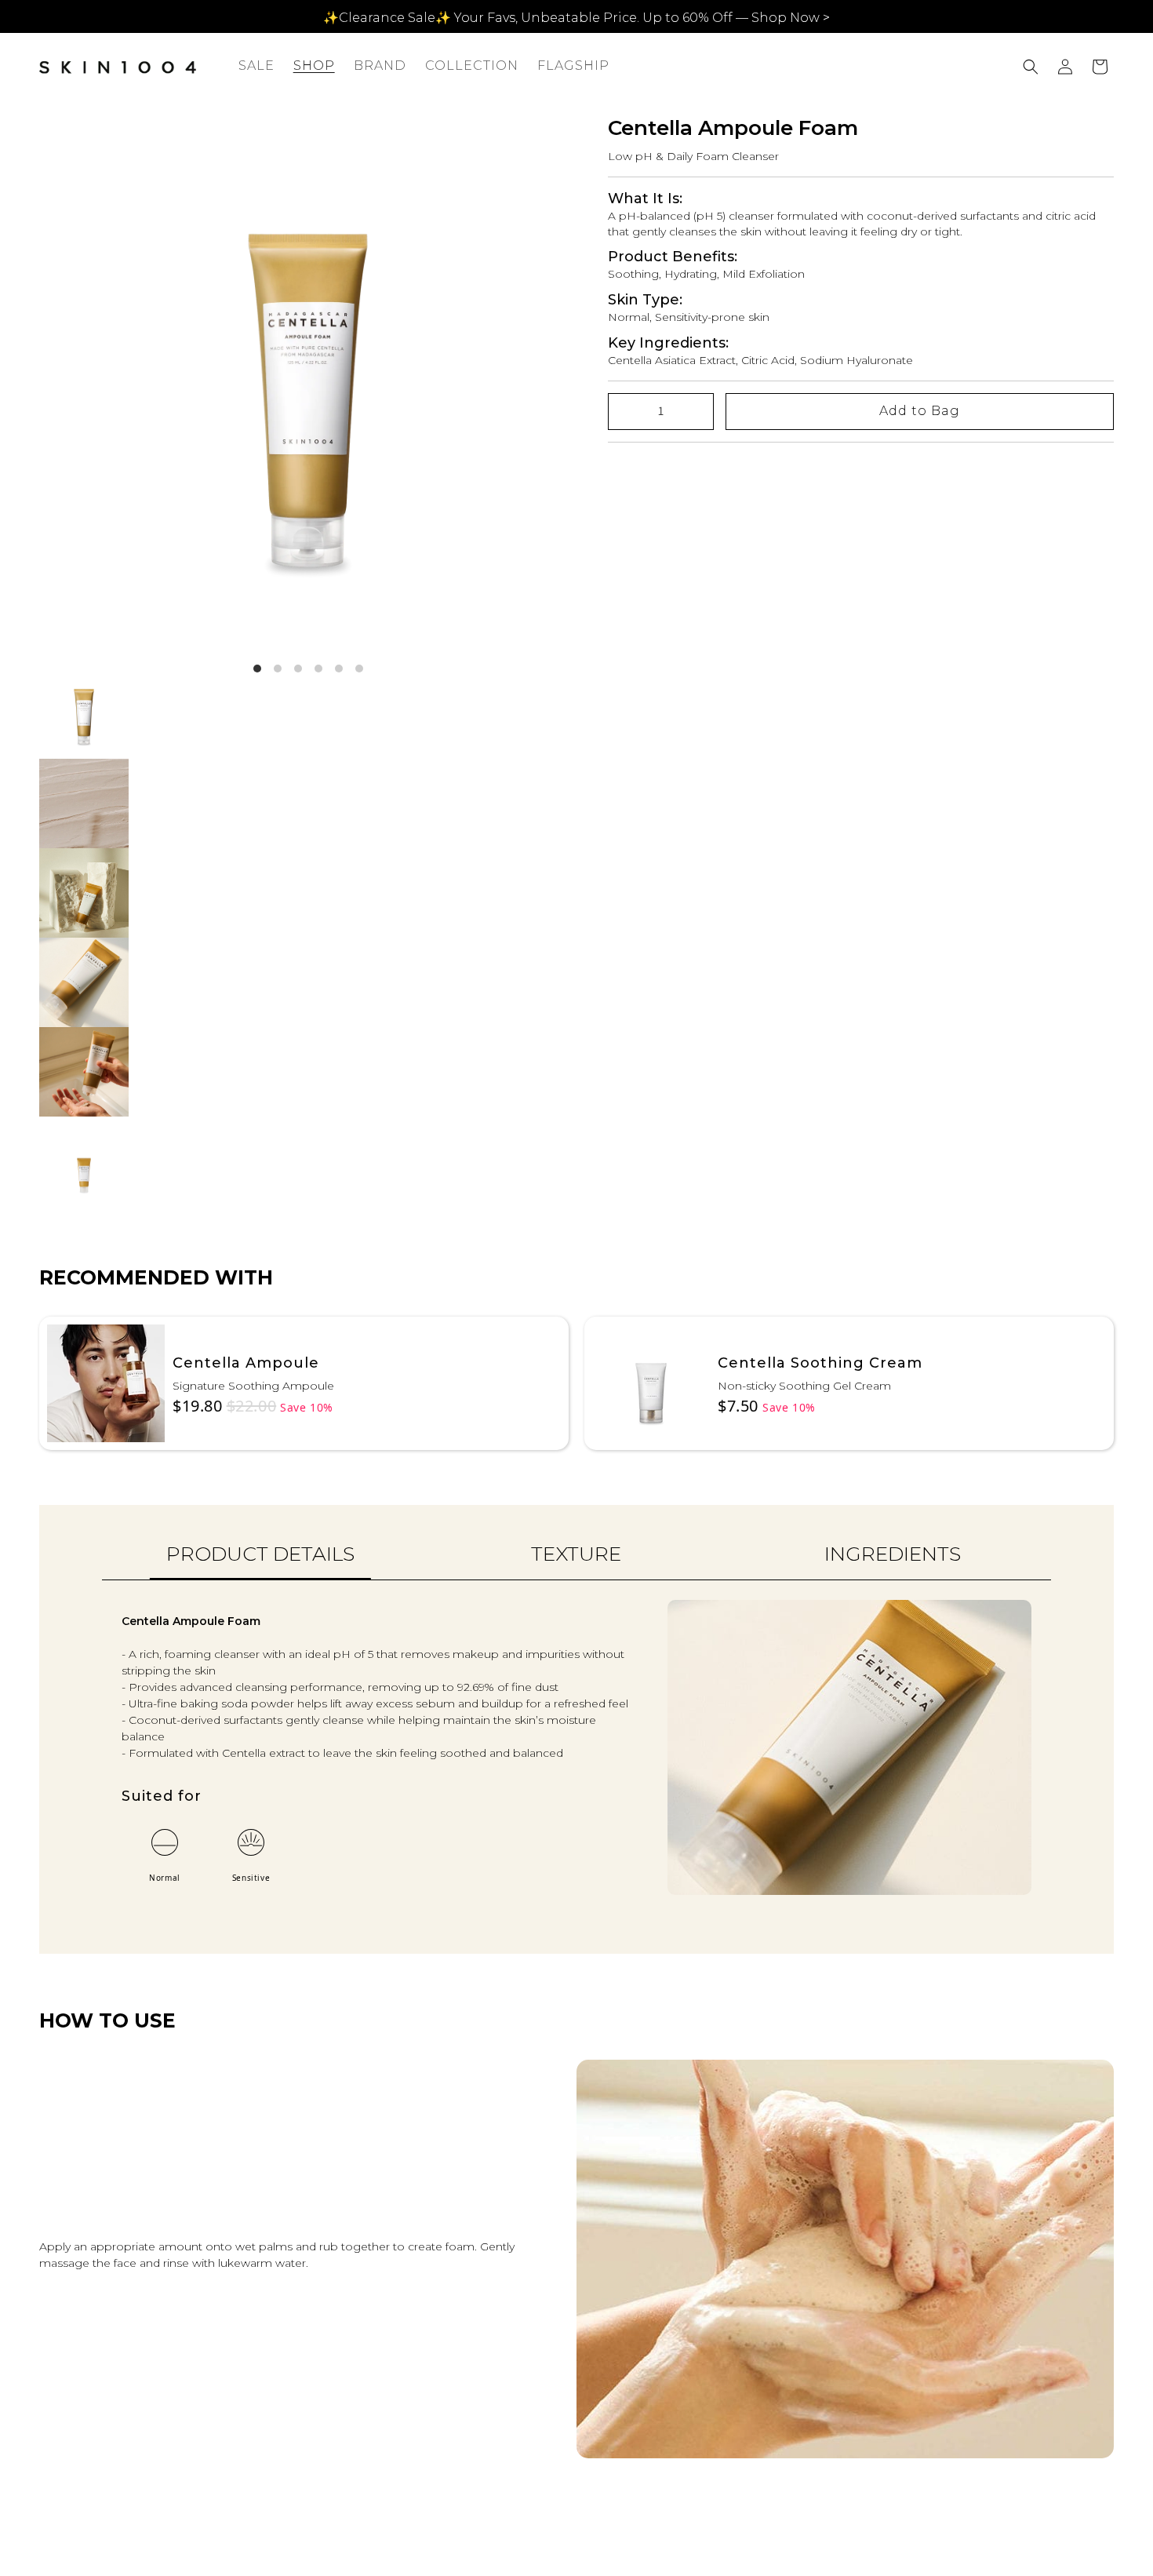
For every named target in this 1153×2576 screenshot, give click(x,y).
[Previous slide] (41, 2277)
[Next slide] (1112, 2277)
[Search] (1031, 67)
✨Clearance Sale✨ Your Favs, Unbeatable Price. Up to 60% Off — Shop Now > (576, 18)
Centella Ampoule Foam (733, 128)
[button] (314, 66)
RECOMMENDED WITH (156, 1277)
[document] (308, 385)
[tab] (260, 1562)
